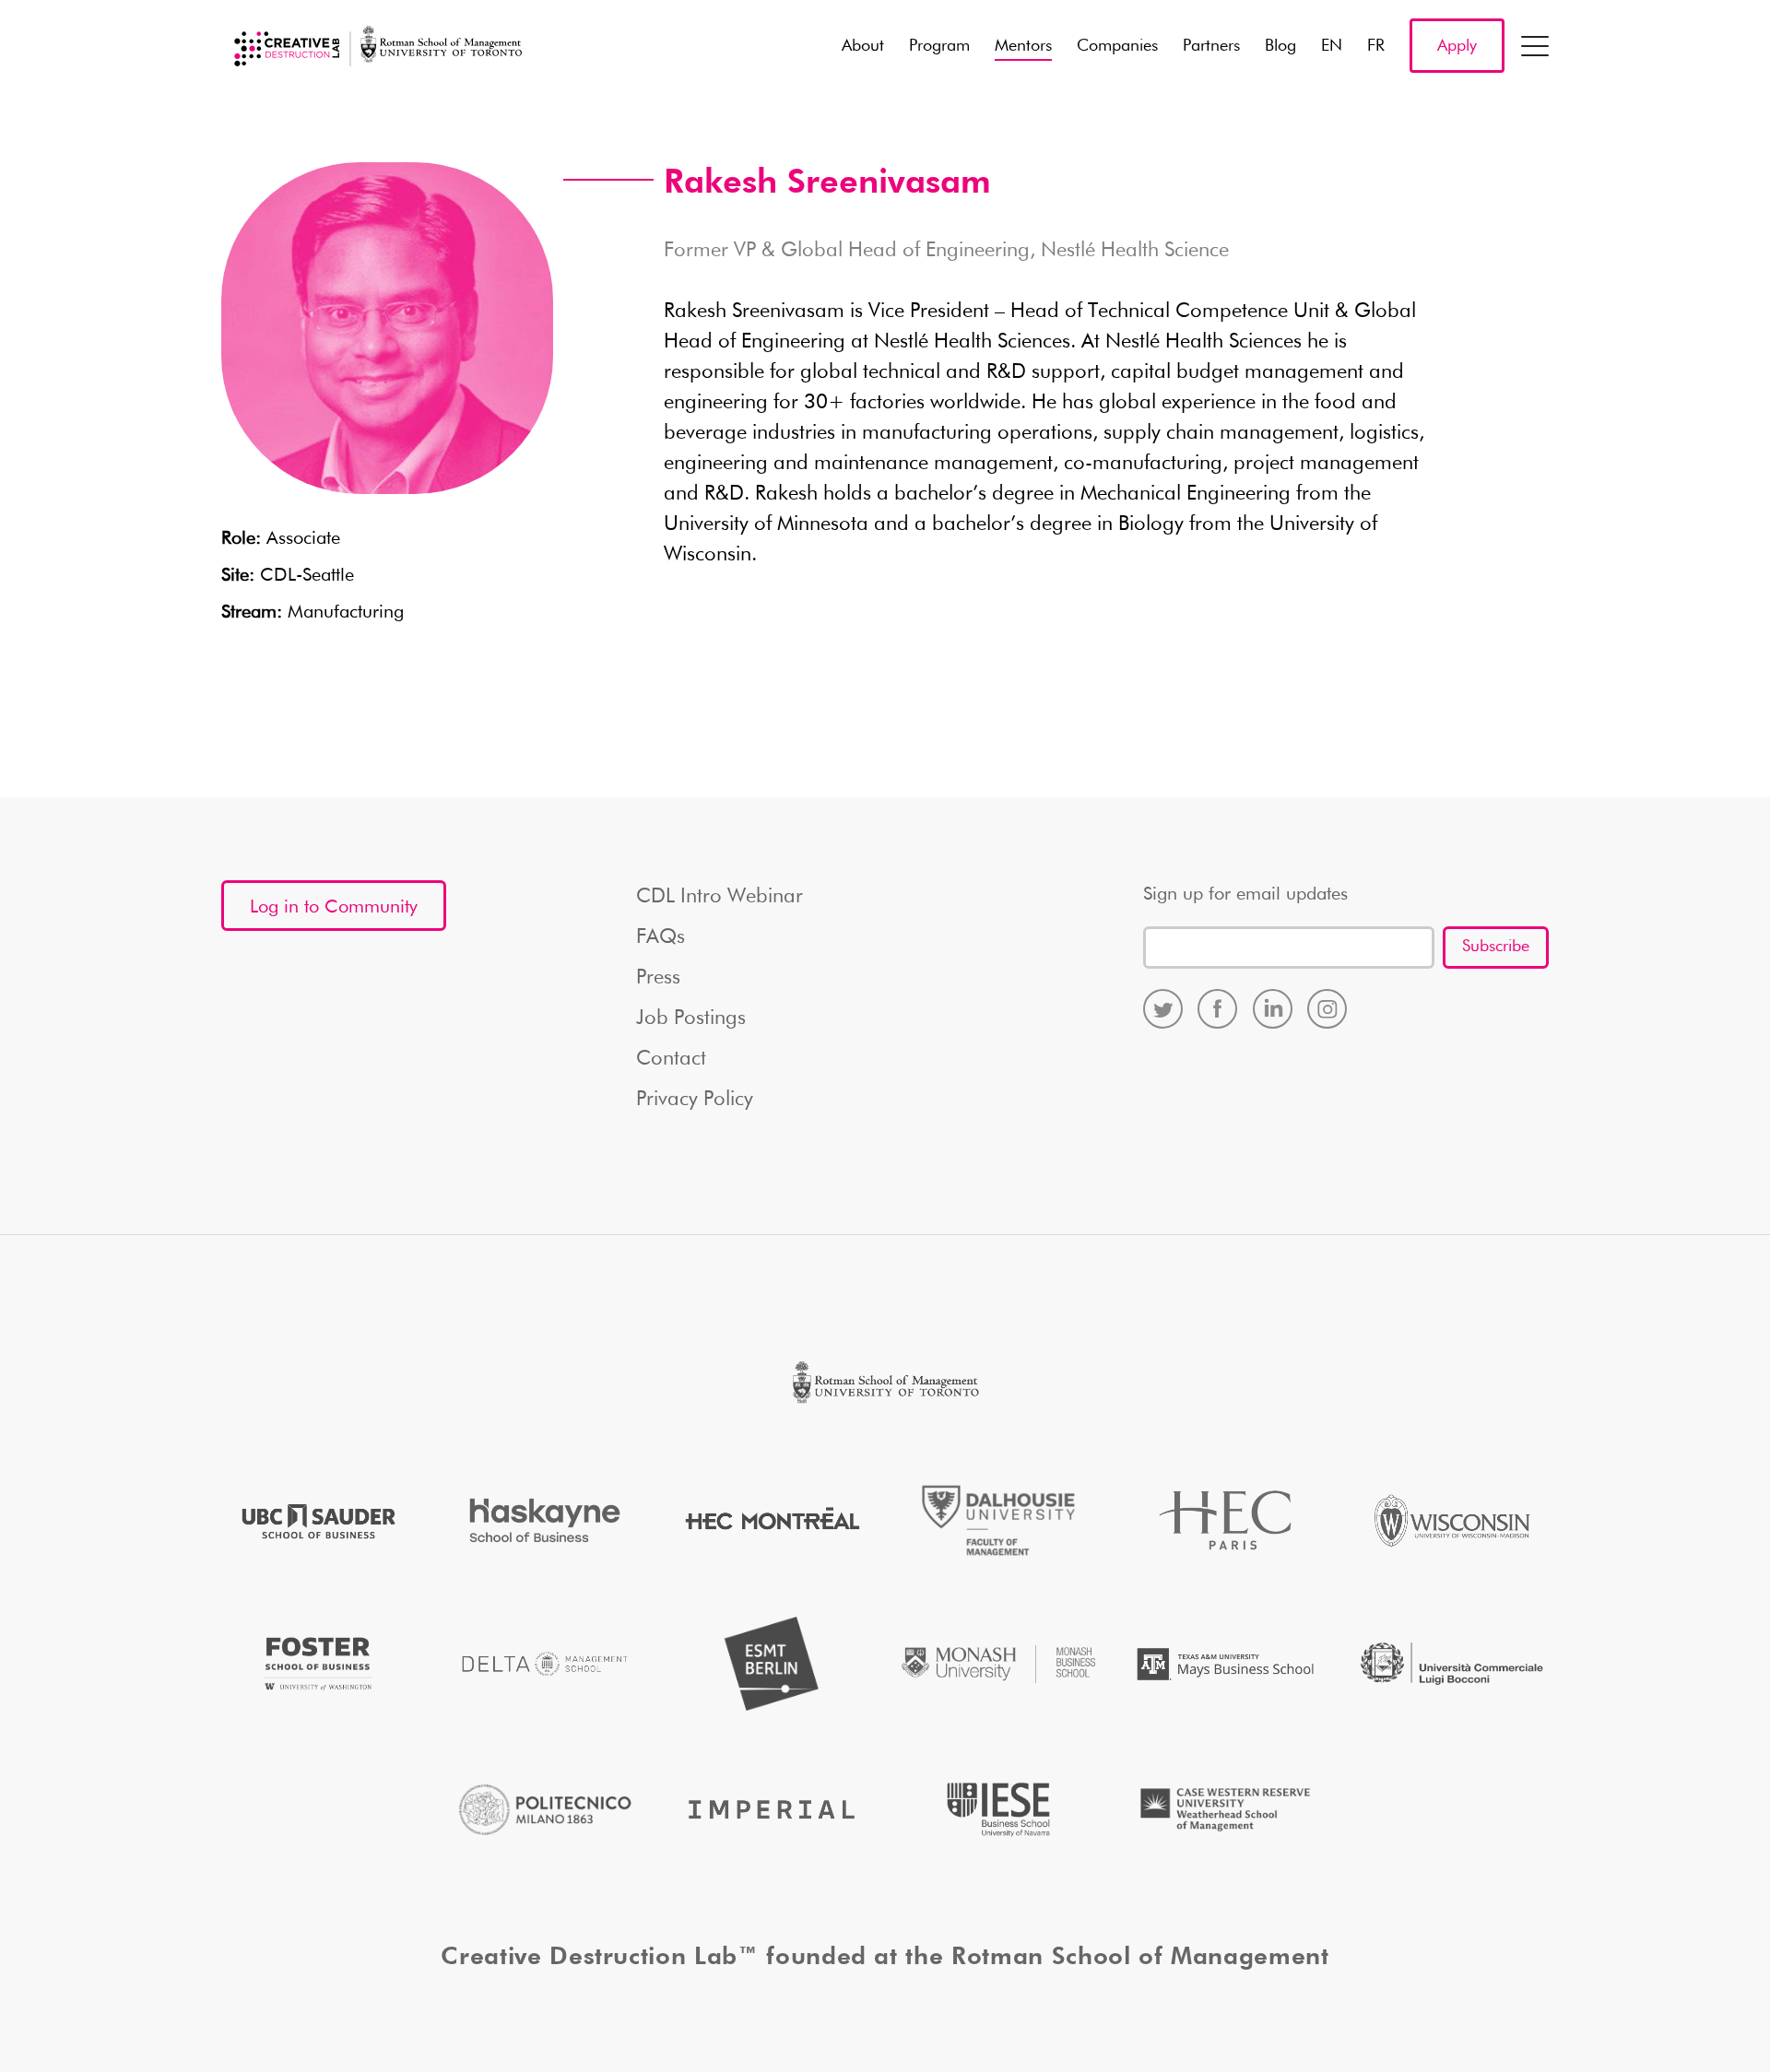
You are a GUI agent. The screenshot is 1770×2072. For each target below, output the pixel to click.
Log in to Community (334, 907)
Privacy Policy (695, 1100)
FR (1376, 46)
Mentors (1023, 46)
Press (658, 978)
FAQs (661, 937)
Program (939, 46)
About (863, 46)
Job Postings (691, 1018)
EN (1332, 46)
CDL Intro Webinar (720, 897)
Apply (1457, 46)
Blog (1280, 46)
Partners (1211, 46)
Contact (671, 1059)
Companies (1117, 46)
